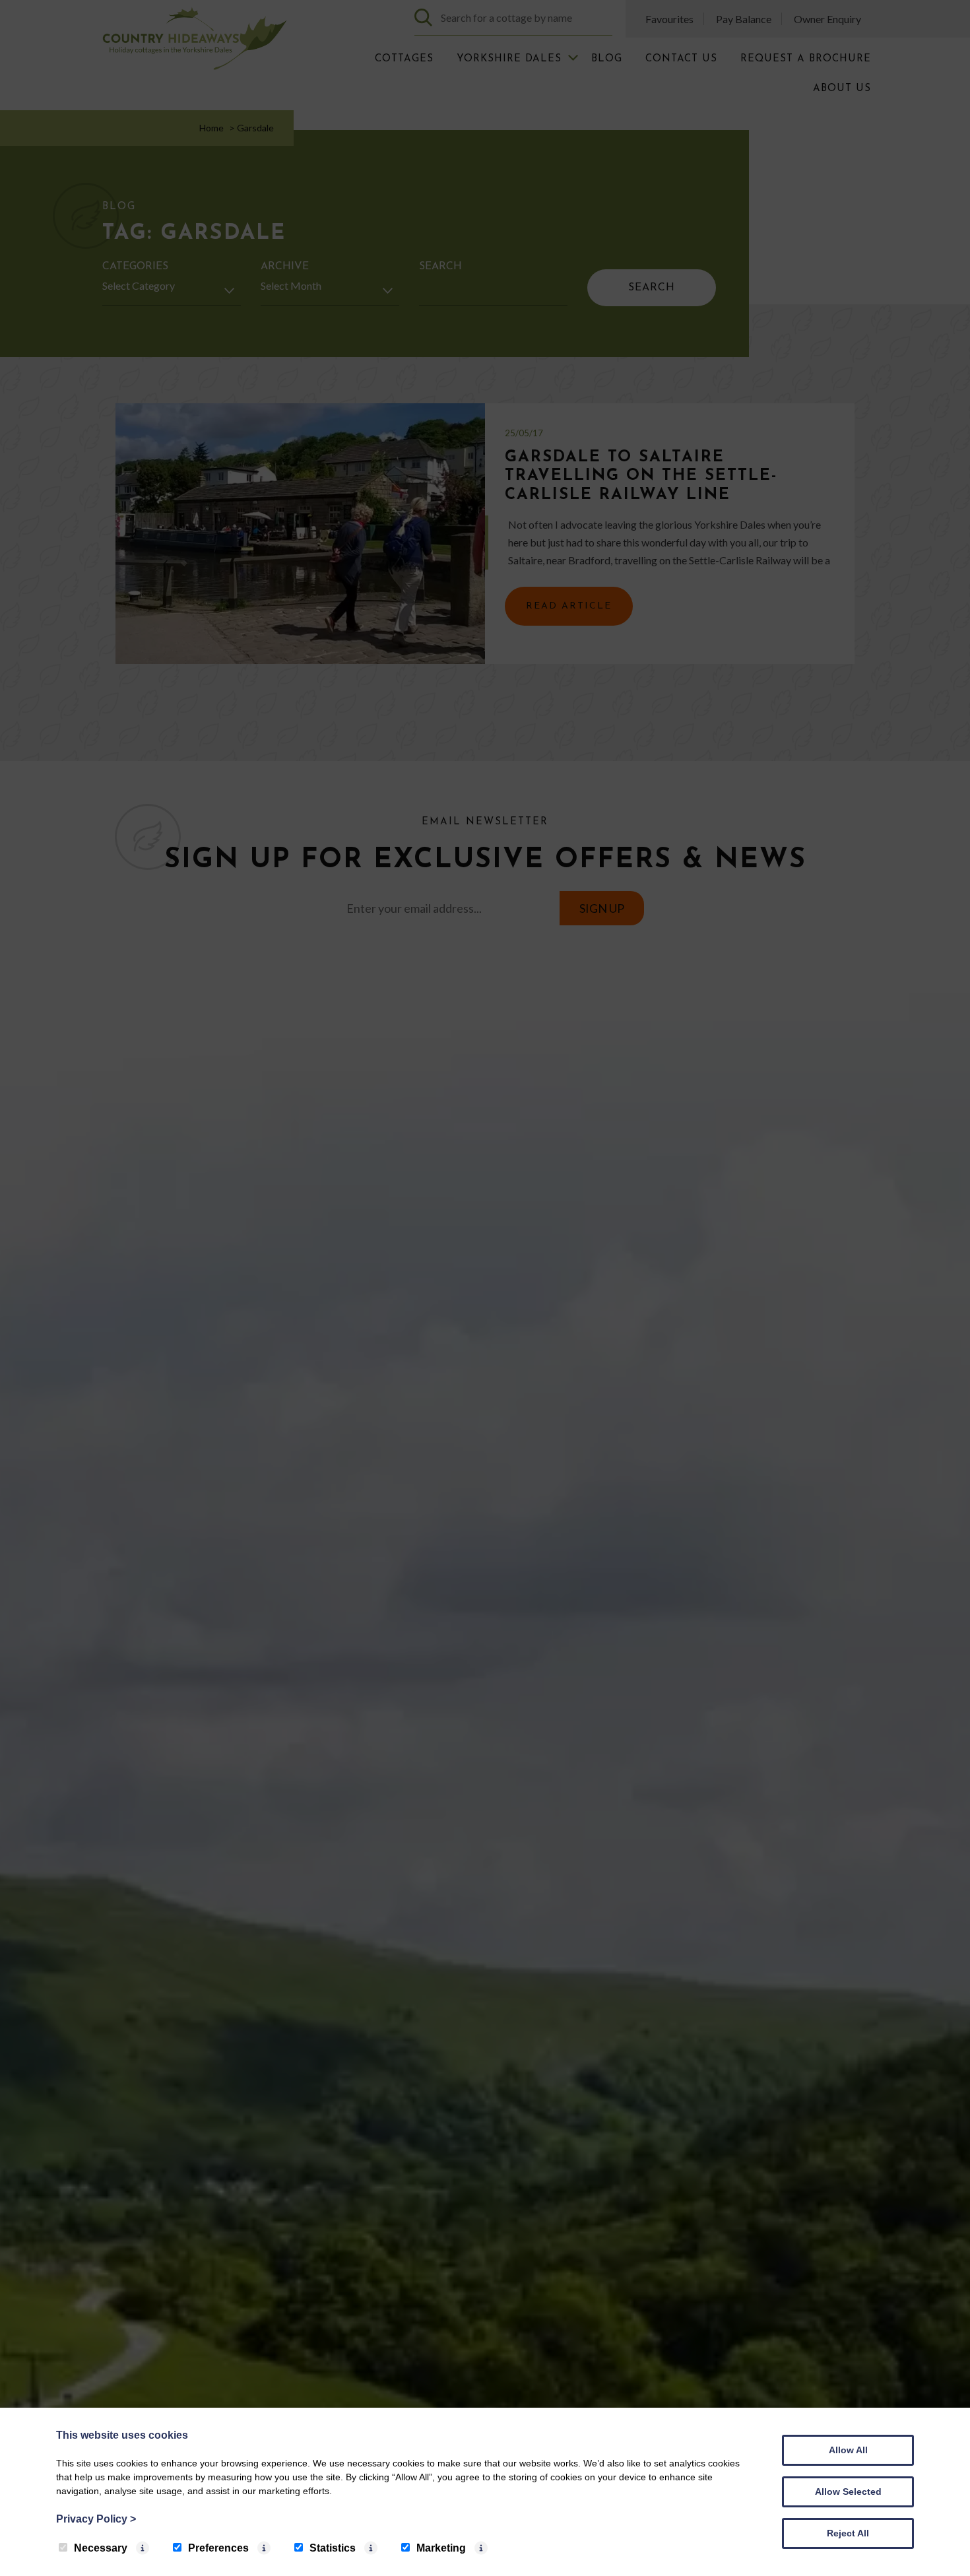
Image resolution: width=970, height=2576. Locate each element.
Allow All (848, 2450)
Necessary (101, 2548)
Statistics (333, 2548)
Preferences (218, 2548)
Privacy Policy (96, 2519)
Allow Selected (848, 2492)
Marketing (441, 2548)
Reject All (848, 2533)
